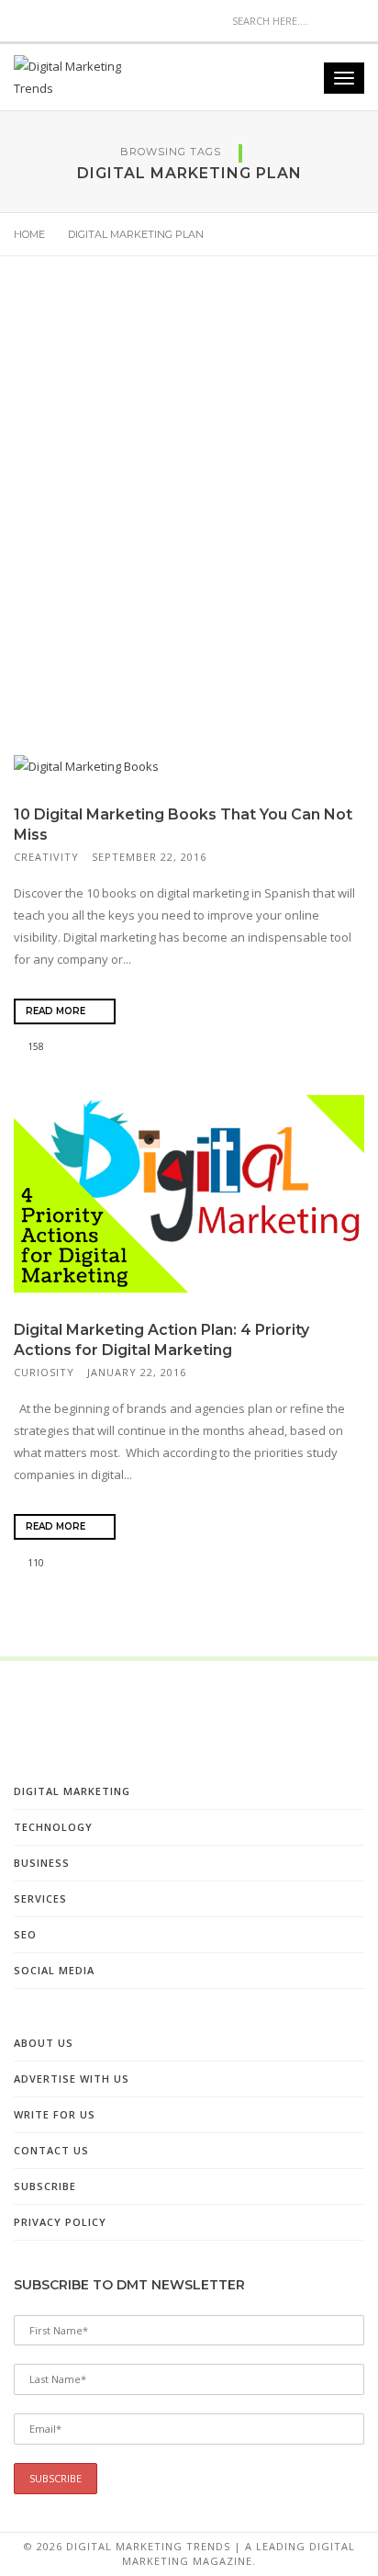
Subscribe (45, 2186)
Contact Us (51, 2150)
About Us (44, 2043)
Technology (53, 1827)
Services (40, 1898)
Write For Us (55, 2114)
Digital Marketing (72, 1791)
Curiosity (44, 1372)
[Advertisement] (189, 519)
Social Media (54, 1970)
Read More (57, 1011)
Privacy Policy (60, 2222)
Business (42, 1863)
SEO (25, 1934)
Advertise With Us (72, 2079)
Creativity (46, 857)
